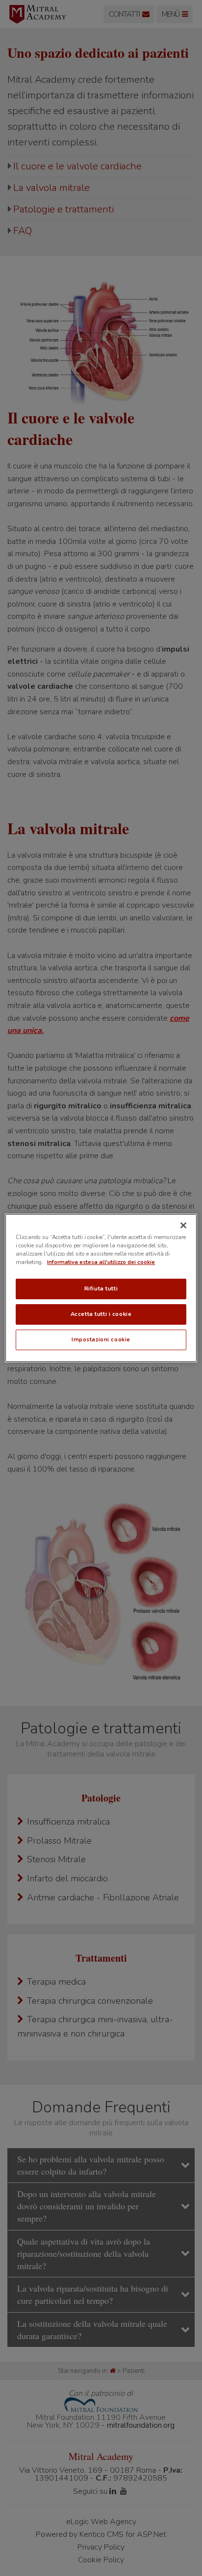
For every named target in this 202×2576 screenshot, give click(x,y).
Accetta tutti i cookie (101, 1314)
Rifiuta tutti (101, 1288)
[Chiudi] (183, 1225)
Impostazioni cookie (101, 1339)
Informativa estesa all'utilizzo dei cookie (101, 1262)
